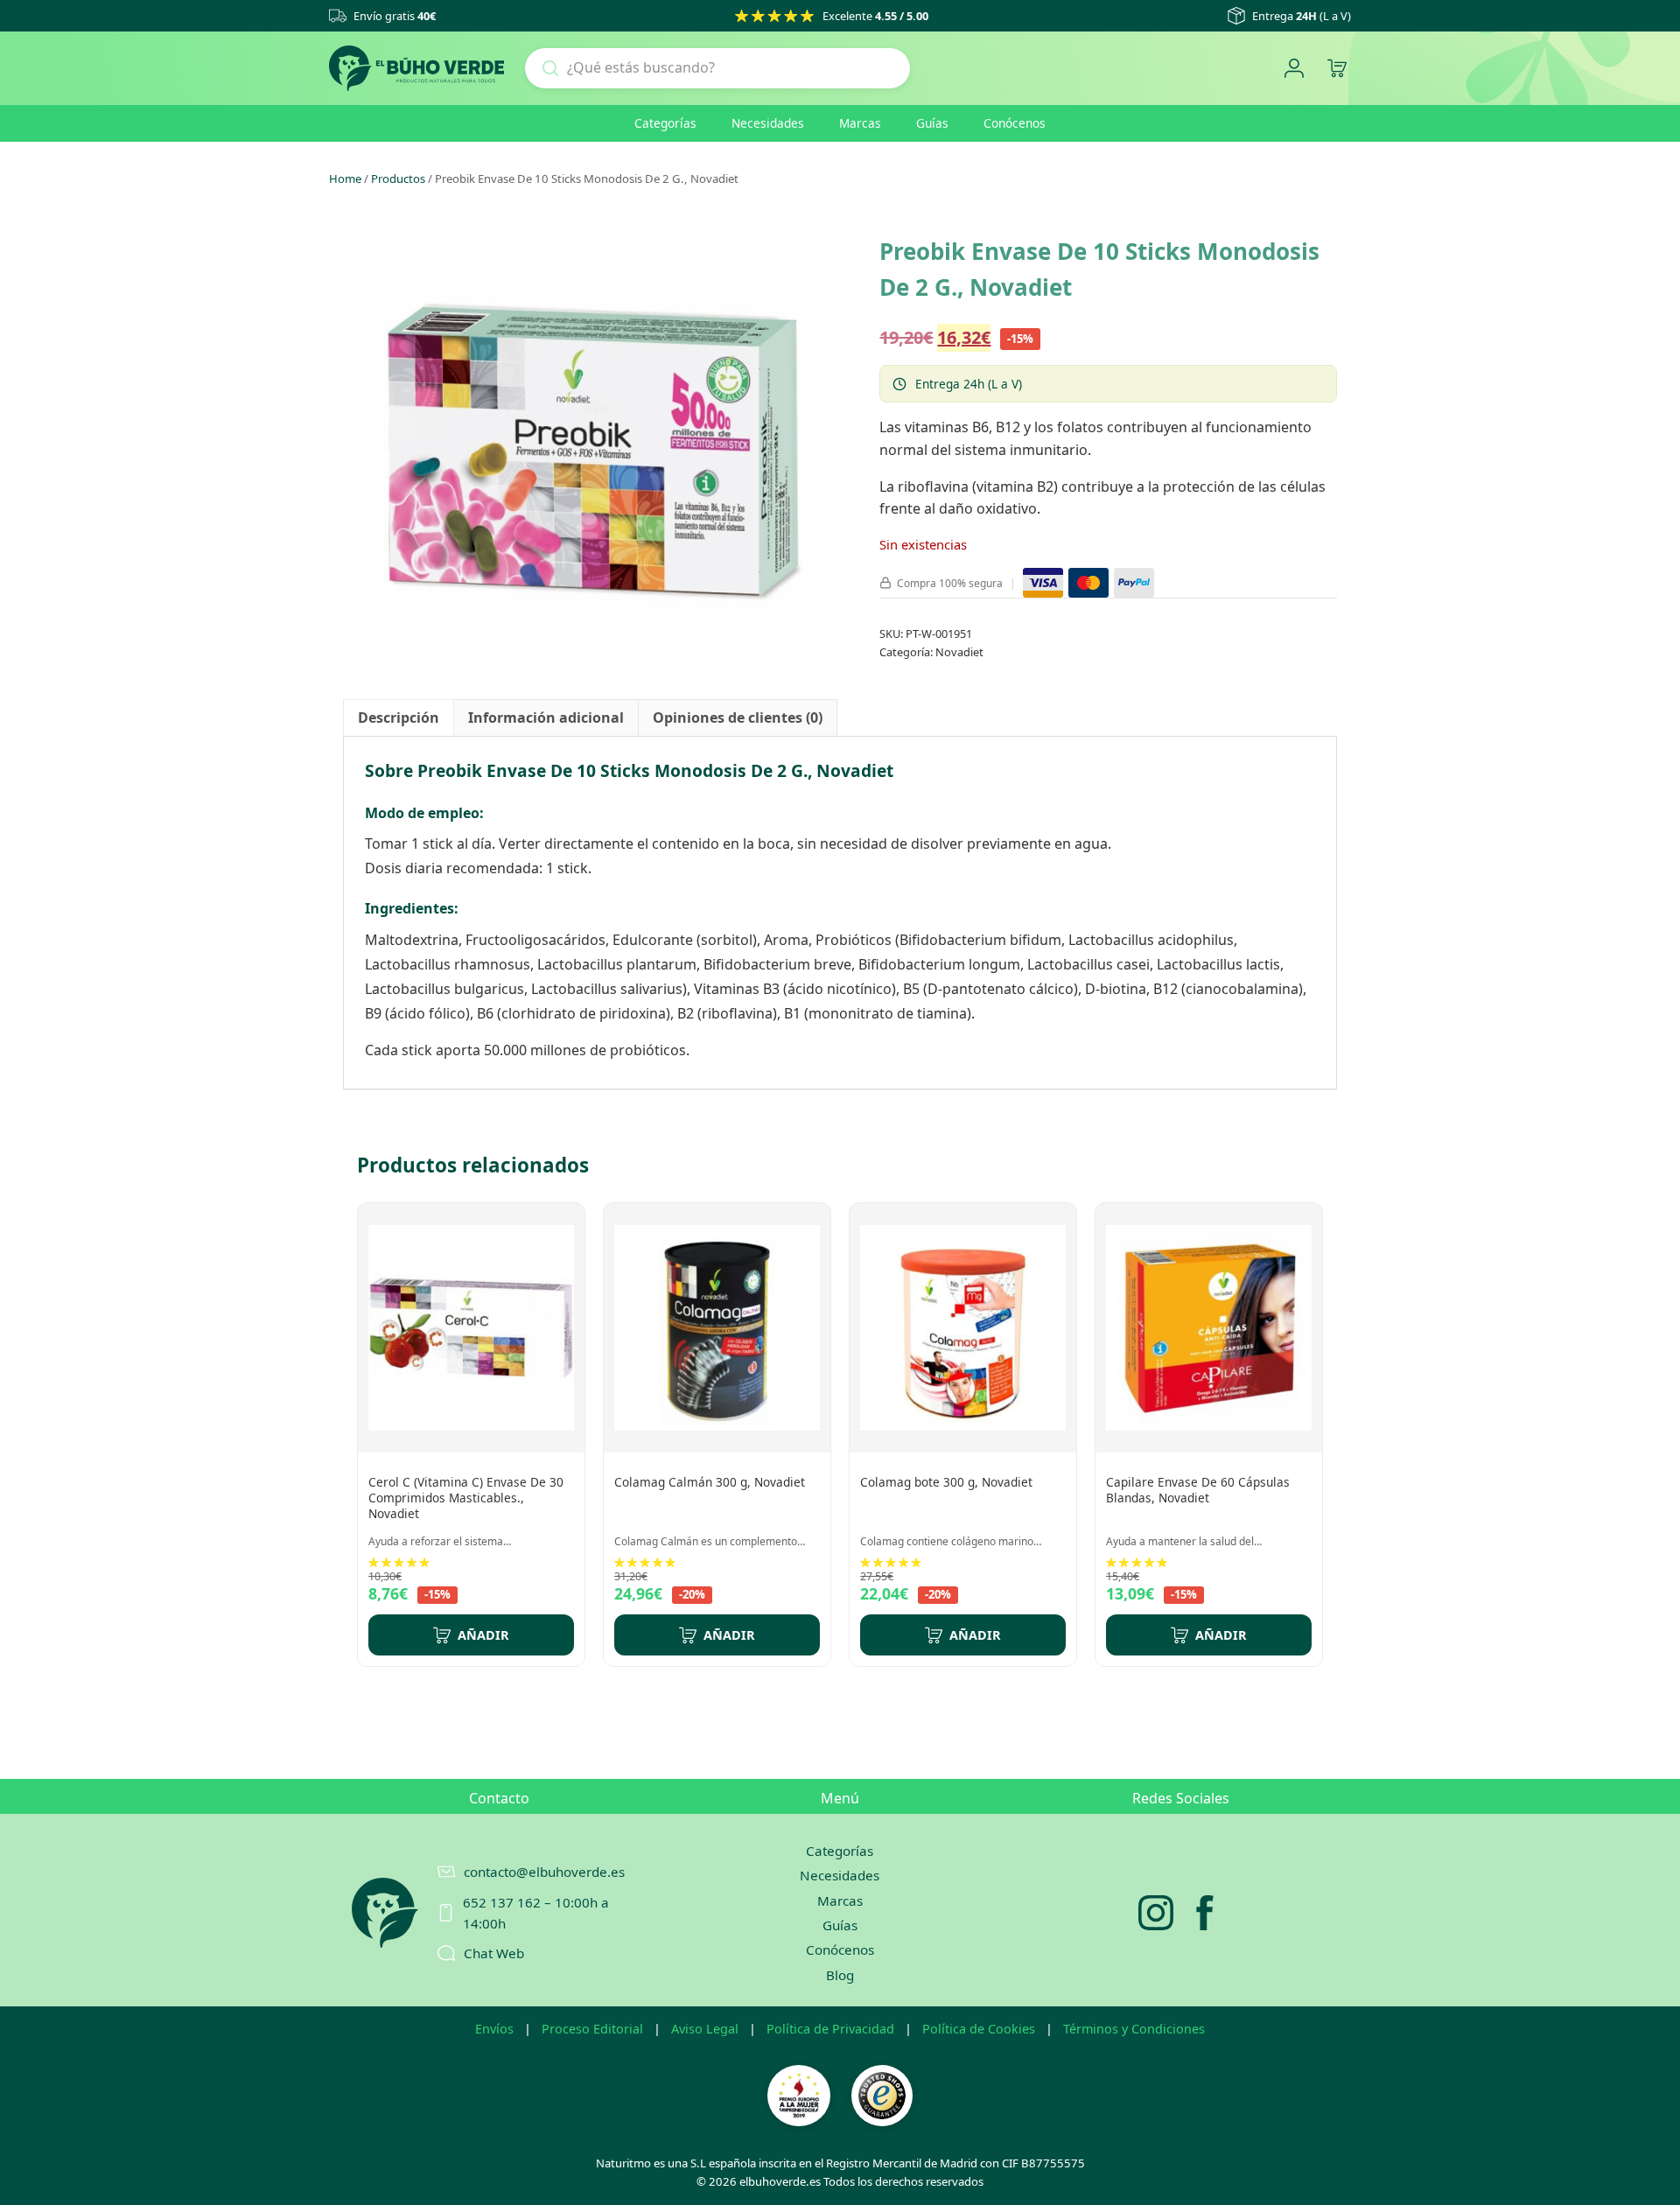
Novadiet (959, 652)
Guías (932, 123)
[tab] (399, 718)
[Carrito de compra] (1337, 69)
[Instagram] (1156, 1913)
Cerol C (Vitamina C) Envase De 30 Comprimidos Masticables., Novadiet (466, 1497)
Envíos (494, 2029)
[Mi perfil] (1294, 69)
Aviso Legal (705, 2029)
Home (345, 178)
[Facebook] (1205, 1913)
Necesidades (768, 123)
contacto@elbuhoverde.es (544, 1872)
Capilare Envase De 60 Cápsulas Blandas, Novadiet (1198, 1490)
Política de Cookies (979, 2029)
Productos (398, 178)
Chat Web (494, 1953)
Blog (840, 1975)
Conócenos (1015, 123)
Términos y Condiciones (1134, 2029)
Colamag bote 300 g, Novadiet (946, 1482)
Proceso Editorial (592, 2029)
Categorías (665, 123)
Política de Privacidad (830, 2029)
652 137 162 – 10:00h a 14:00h (536, 1913)
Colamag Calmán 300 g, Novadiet (710, 1482)
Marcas (860, 123)
